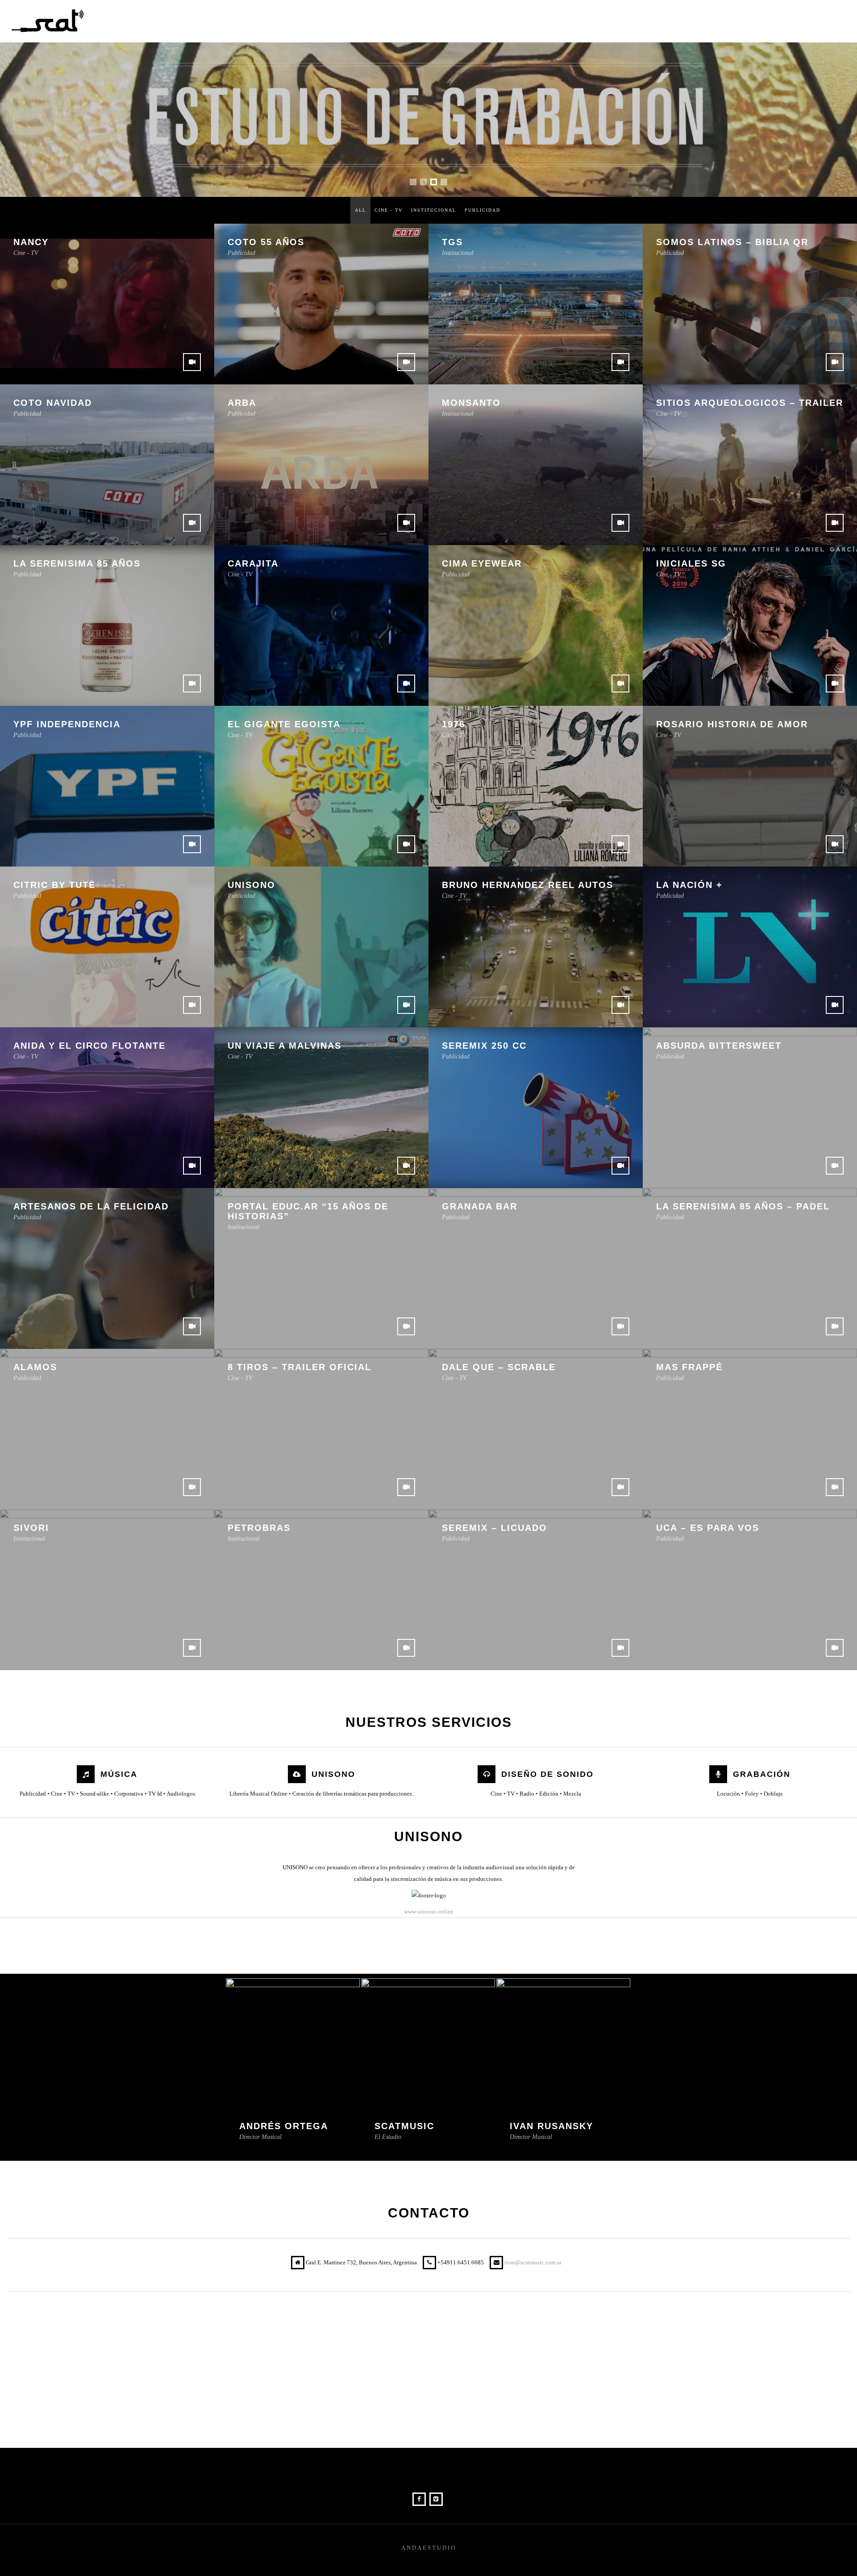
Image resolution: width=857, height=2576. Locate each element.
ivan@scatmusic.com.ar (533, 2262)
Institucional (434, 210)
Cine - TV (389, 210)
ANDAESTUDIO (429, 2548)
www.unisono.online (429, 1911)
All (360, 210)
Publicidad (483, 210)
